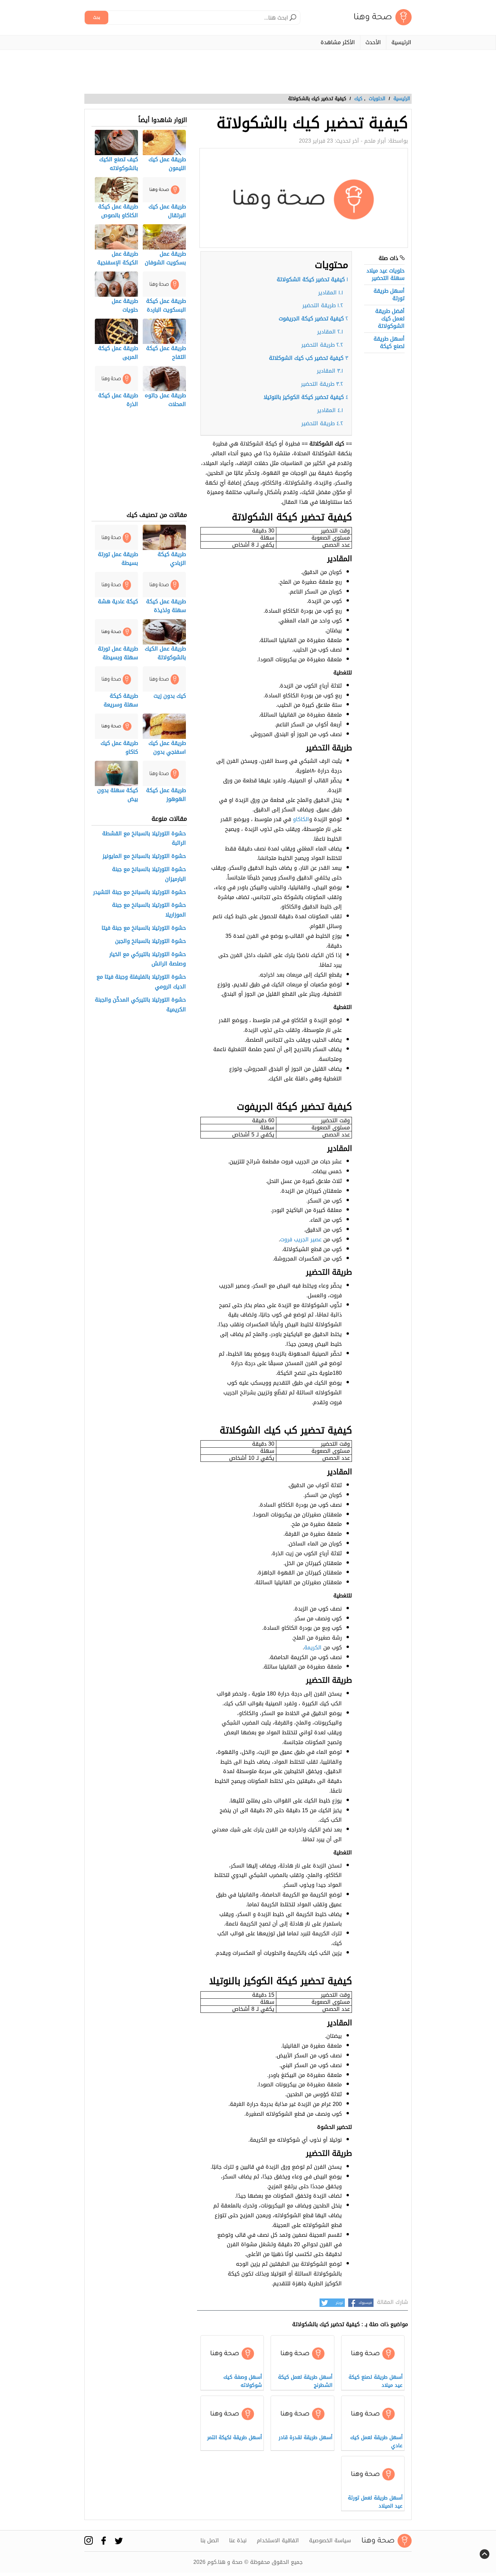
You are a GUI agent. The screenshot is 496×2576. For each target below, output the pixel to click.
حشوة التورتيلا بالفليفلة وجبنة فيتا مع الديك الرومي (141, 982)
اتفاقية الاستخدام (278, 2541)
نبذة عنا (238, 2541)
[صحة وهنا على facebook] (104, 2540)
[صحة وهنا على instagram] (89, 2540)
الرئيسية (401, 42)
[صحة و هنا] (383, 17)
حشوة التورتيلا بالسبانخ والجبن (150, 941)
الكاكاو (301, 819)
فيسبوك (365, 2303)
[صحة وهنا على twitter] (119, 2541)
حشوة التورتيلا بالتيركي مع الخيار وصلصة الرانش (148, 959)
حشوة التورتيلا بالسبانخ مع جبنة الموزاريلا (149, 910)
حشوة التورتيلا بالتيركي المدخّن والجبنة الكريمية (140, 1005)
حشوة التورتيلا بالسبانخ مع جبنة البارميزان (149, 874)
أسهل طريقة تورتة (389, 295)
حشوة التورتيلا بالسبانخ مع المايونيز (144, 856)
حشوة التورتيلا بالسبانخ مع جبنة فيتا (144, 928)
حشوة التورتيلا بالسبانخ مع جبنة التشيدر (140, 892)
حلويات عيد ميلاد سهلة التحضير (385, 274)
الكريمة (313, 1647)
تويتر (339, 2303)
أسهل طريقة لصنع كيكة (389, 342)
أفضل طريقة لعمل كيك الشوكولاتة (390, 319)
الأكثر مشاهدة (338, 42)
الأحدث (373, 42)
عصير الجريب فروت (301, 1239)
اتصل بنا (210, 2541)
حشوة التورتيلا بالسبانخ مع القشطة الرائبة (144, 839)
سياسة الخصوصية (330, 2541)
